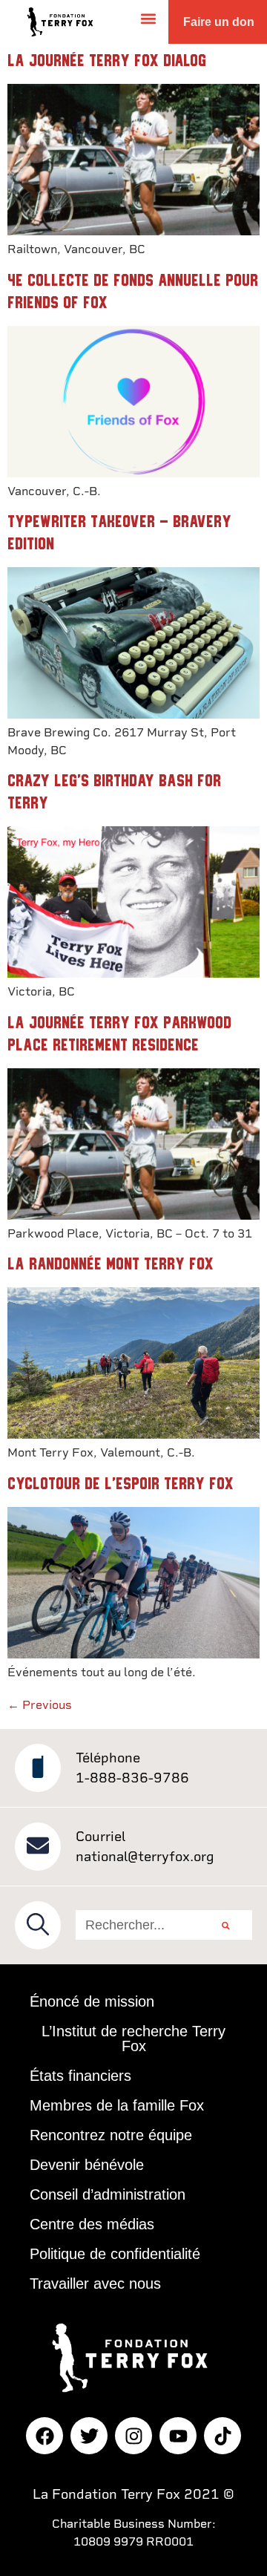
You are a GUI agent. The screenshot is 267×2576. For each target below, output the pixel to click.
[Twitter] (89, 2436)
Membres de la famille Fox (117, 2105)
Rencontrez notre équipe (111, 2135)
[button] (149, 18)
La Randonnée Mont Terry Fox (111, 1264)
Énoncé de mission (92, 2001)
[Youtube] (178, 2436)
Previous (40, 1705)
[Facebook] (44, 2436)
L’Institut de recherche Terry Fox (133, 2039)
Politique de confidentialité (115, 2254)
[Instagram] (133, 2436)
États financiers (80, 2076)
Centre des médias (92, 2224)
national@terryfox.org (145, 1856)
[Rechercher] (226, 1925)
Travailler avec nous (95, 2284)
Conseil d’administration (108, 2194)
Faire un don (219, 22)
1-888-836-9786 (132, 1778)
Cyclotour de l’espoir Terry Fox (121, 1484)
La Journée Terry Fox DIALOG (107, 61)
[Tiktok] (222, 2436)
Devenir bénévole (87, 2165)
